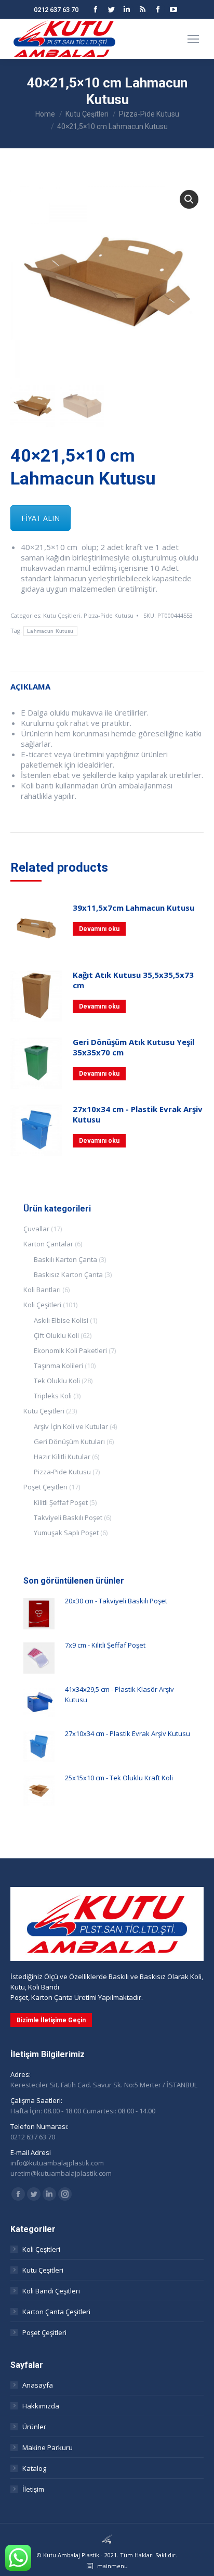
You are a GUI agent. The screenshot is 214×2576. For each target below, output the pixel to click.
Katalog (34, 2468)
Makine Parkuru (48, 2447)
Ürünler (34, 2427)
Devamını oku (99, 929)
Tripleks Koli (53, 1396)
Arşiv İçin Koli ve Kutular (71, 1426)
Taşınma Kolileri (58, 1366)
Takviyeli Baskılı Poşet (68, 1517)
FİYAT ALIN (41, 518)
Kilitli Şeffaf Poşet (61, 1502)
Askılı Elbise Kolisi (61, 1320)
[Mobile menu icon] (193, 39)
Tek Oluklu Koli (57, 1381)
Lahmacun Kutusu (50, 631)
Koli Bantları (42, 1290)
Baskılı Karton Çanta (65, 1259)
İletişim (33, 2489)
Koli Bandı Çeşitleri (51, 2291)
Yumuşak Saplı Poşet (66, 1533)
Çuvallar (36, 1229)
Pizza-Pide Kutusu (109, 615)
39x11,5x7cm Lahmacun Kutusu (133, 908)
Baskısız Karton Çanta (68, 1274)
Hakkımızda (41, 2406)
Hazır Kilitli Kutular (62, 1457)
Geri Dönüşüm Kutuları (69, 1442)
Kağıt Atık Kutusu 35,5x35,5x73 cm (133, 980)
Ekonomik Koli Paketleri (70, 1350)
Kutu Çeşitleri (62, 615)
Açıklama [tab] (30, 686)
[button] (189, 199)
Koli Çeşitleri (42, 1305)
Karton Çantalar (48, 1244)
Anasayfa (38, 2385)
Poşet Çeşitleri (45, 1487)
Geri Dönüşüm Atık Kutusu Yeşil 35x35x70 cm (133, 1047)
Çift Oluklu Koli (56, 1335)
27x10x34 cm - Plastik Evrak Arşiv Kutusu (138, 1114)
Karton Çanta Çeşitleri (56, 2312)
